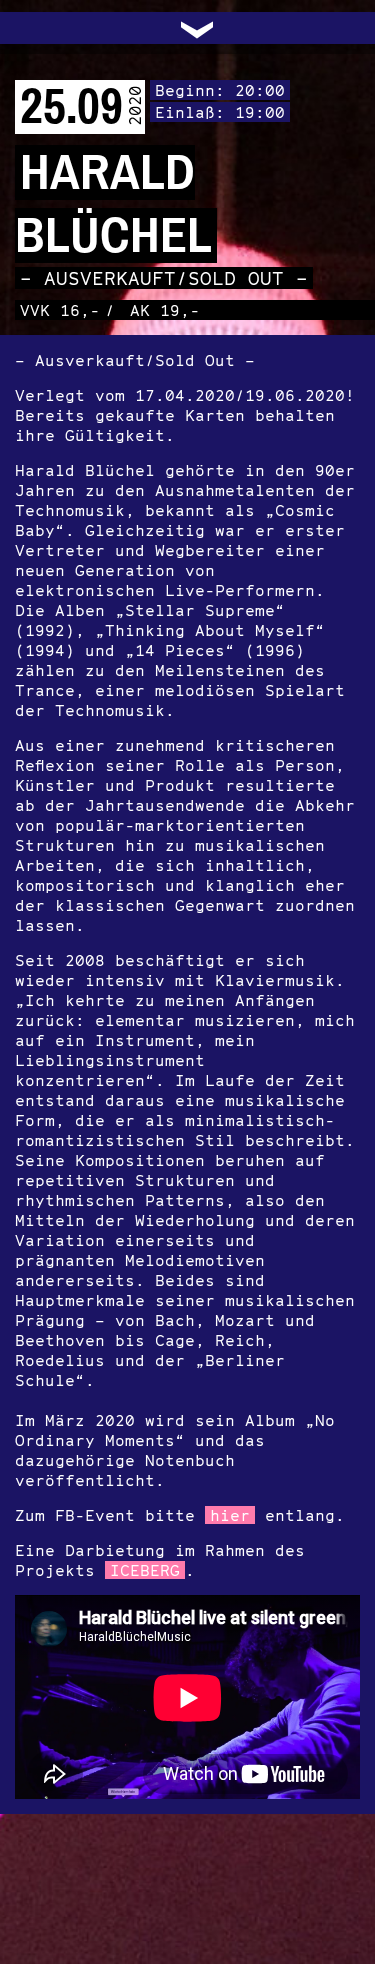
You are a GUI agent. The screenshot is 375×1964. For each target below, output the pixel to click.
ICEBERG (145, 1570)
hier (230, 1515)
